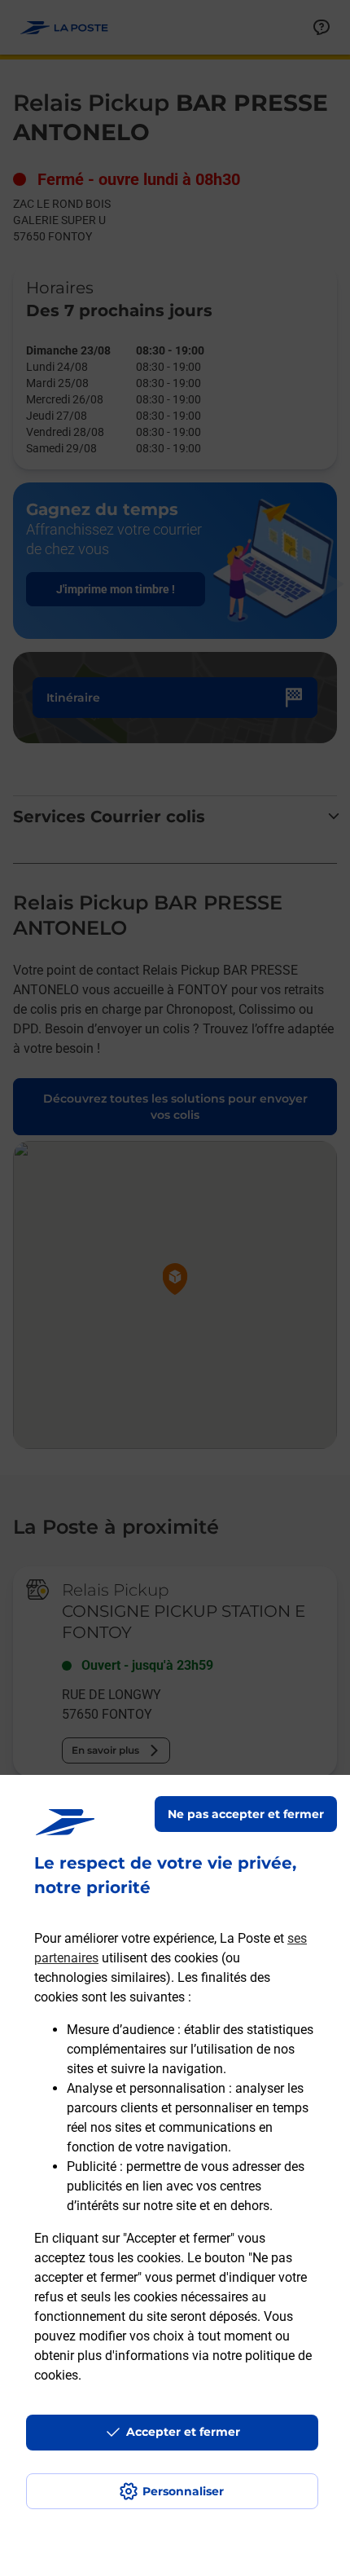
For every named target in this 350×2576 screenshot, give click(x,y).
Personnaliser (183, 2491)
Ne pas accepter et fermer (246, 1814)
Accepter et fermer (183, 2432)
